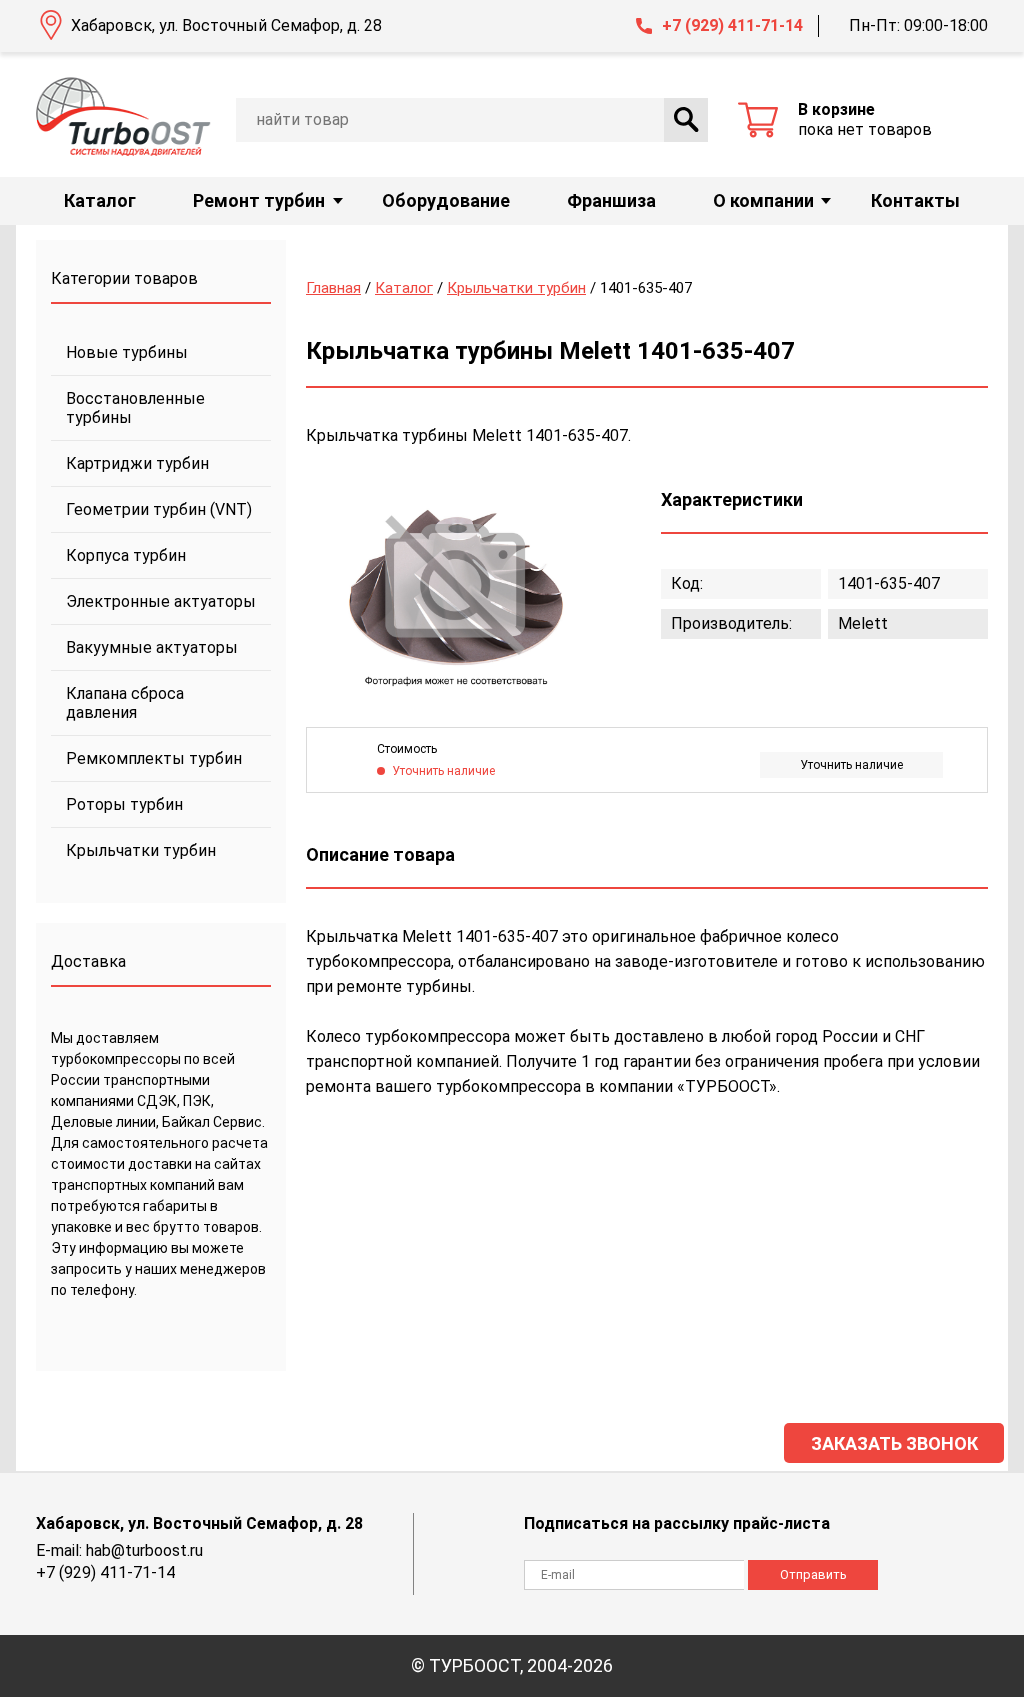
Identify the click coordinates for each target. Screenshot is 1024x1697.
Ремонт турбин (259, 200)
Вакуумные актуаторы (152, 647)
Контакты (915, 200)
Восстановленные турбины (135, 408)
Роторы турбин (124, 804)
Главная (333, 288)
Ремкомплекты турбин (154, 758)
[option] (456, 587)
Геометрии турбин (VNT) (159, 509)
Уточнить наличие (851, 765)
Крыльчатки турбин (141, 850)
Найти (686, 120)
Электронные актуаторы (161, 601)
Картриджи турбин (137, 463)
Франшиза (611, 200)
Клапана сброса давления (125, 703)
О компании (763, 200)
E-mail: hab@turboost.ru (119, 1550)
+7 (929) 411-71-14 (732, 25)
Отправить (813, 1574)
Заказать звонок (894, 1443)
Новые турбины (127, 352)
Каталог (100, 200)
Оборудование (446, 200)
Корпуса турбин (126, 555)
